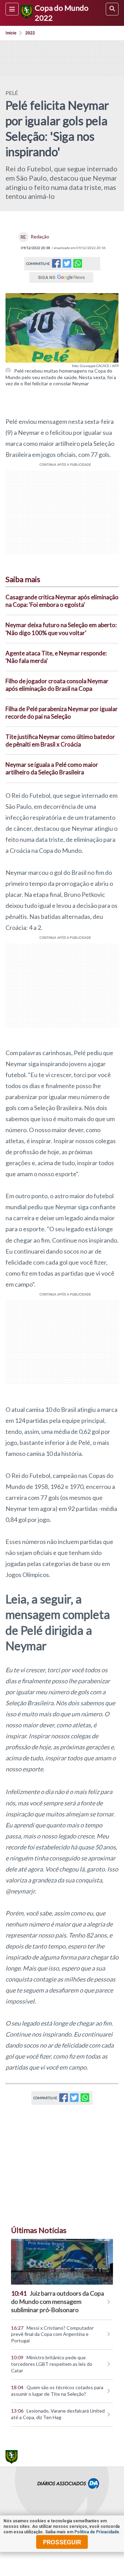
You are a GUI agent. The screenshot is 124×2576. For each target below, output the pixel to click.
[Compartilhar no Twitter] (67, 265)
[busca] (112, 9)
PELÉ (12, 93)
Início (11, 33)
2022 (30, 33)
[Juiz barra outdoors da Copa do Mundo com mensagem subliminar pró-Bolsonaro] (62, 2262)
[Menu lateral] (12, 9)
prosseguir (62, 2542)
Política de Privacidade (97, 2532)
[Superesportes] (26, 13)
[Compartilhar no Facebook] (56, 265)
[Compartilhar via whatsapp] (78, 264)
